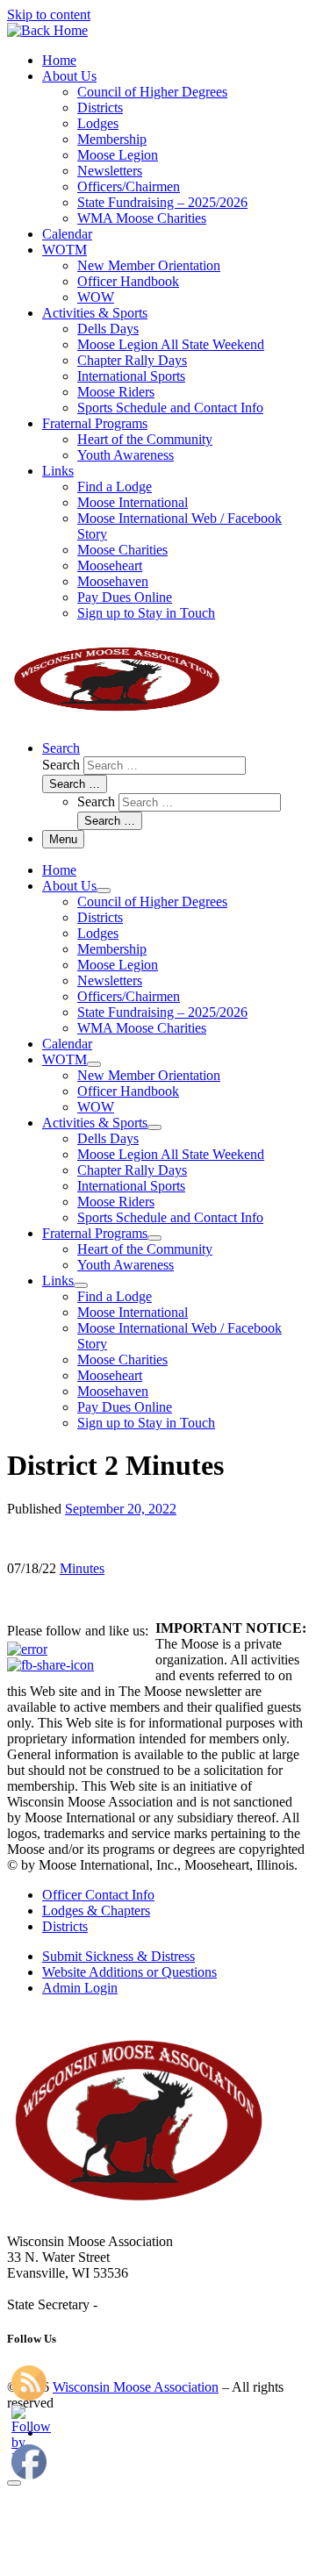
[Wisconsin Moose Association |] (47, 30)
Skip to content (49, 14)
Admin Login (80, 1988)
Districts (65, 1926)
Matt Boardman (144, 2304)
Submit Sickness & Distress (118, 1956)
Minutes (82, 1568)
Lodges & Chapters (96, 1911)
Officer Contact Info (98, 1895)
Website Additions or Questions (129, 1972)
